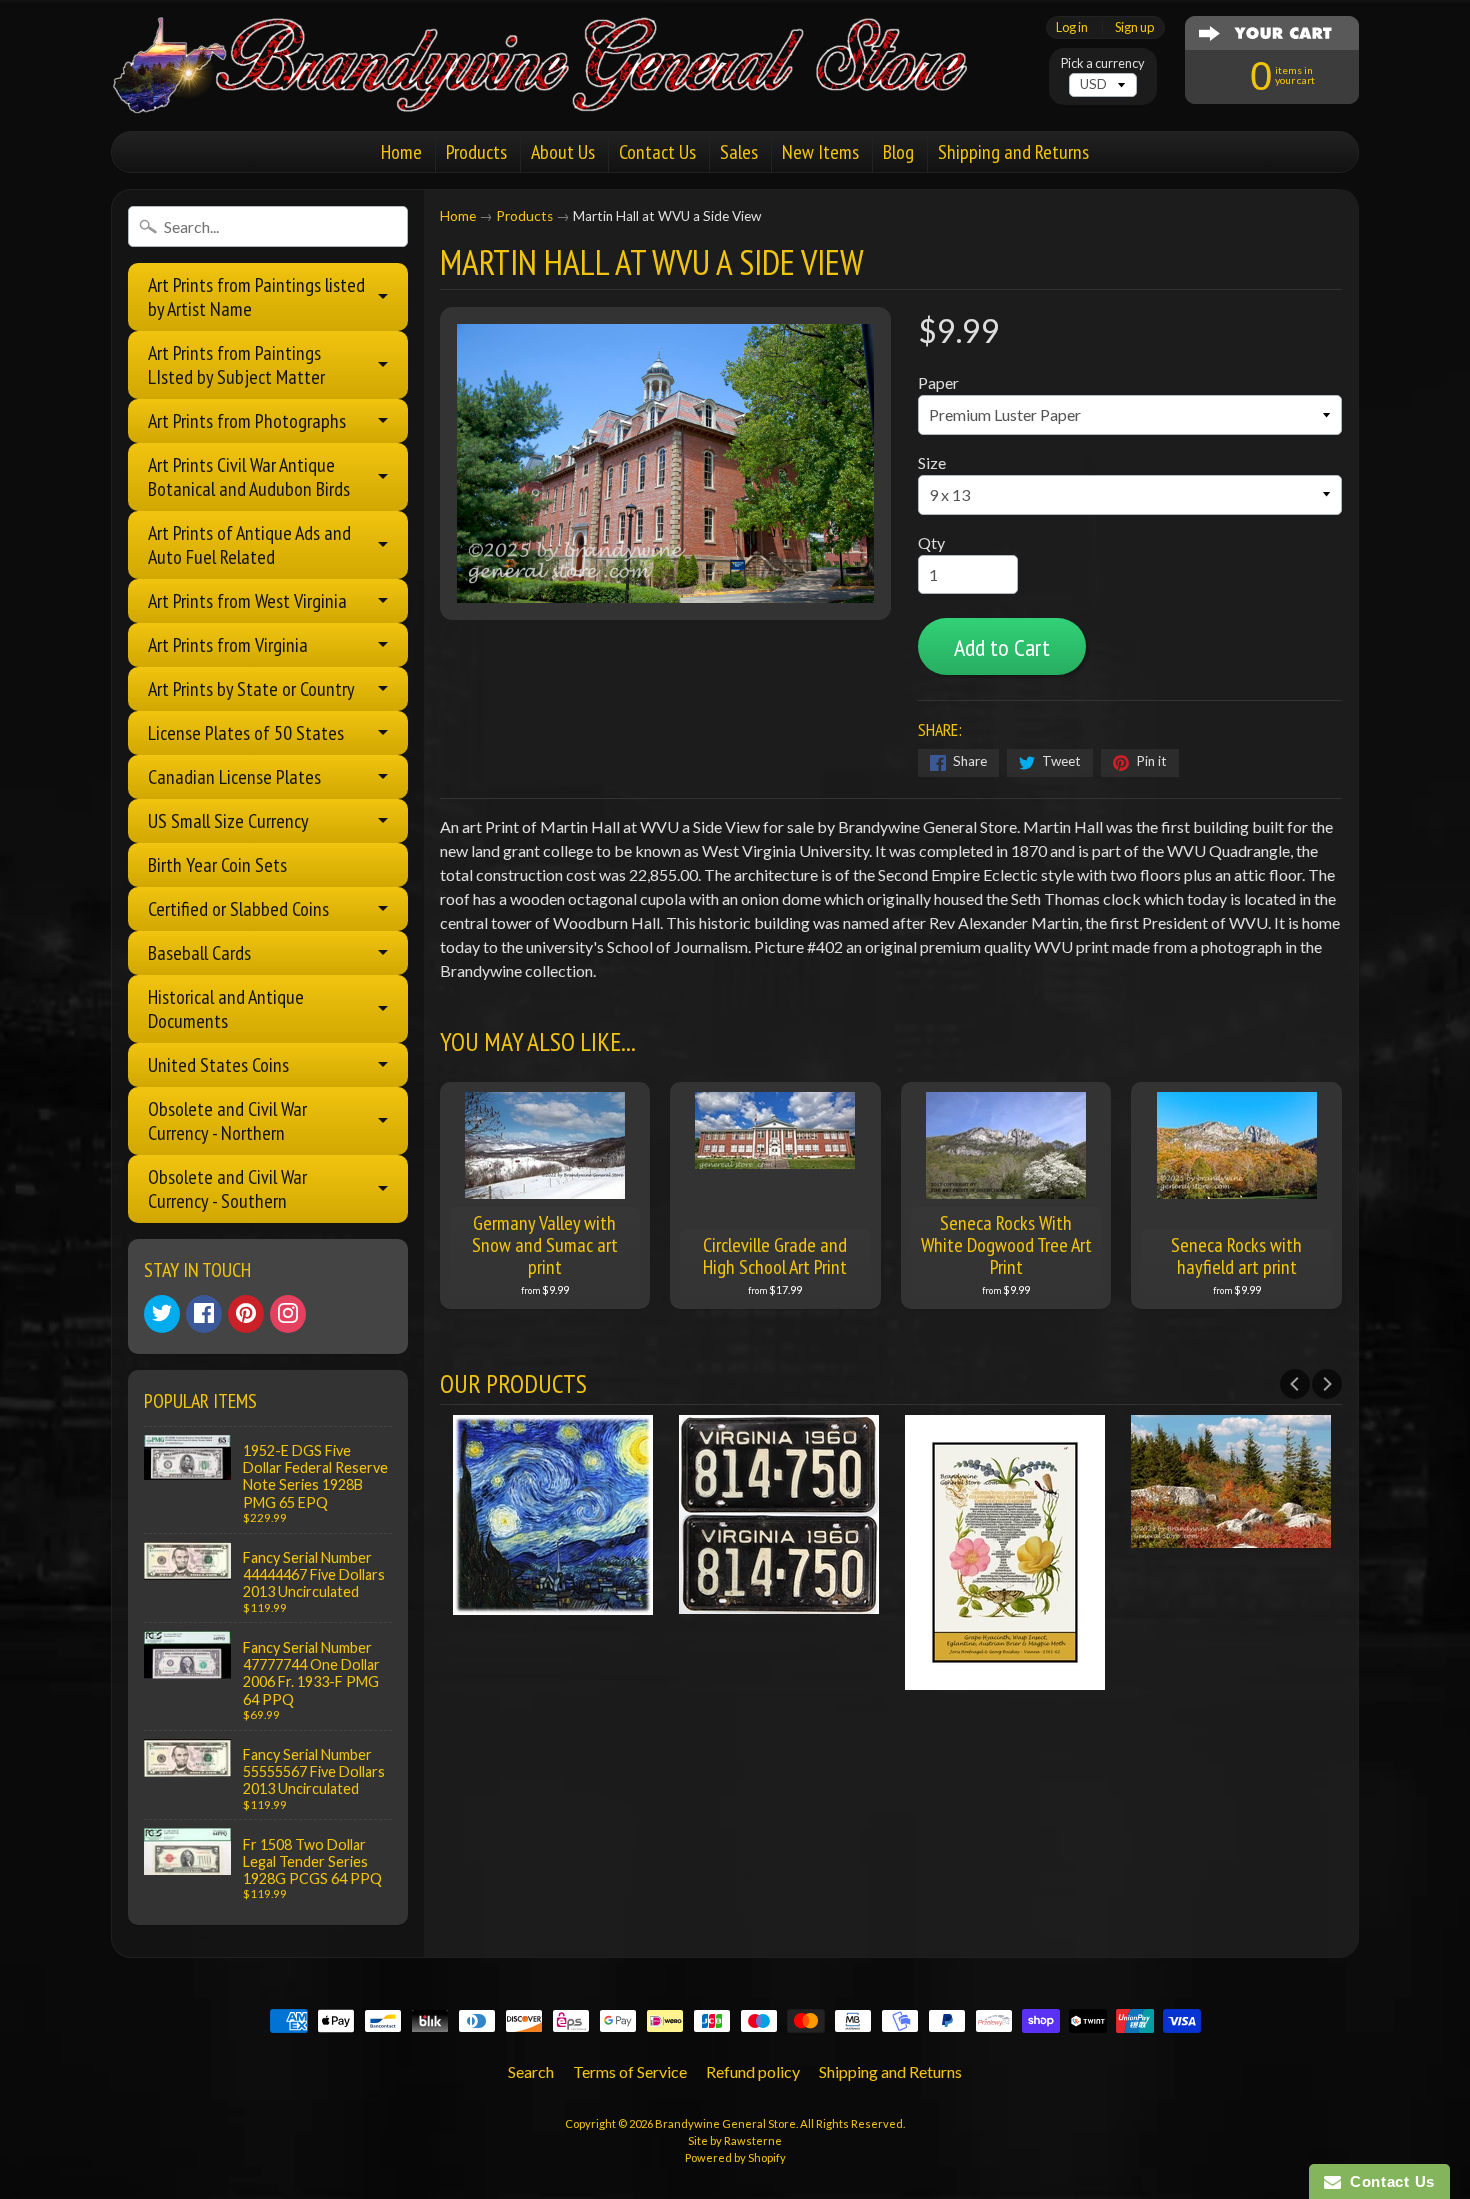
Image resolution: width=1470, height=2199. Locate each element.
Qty (931, 542)
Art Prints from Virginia (228, 645)
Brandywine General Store (725, 2123)
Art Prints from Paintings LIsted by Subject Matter (236, 365)
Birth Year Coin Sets (217, 865)
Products (476, 152)
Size (932, 462)
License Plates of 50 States (246, 733)
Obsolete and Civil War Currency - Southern (227, 1189)
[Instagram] (288, 1314)
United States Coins (218, 1065)
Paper (938, 382)
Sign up (1134, 27)
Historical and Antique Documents (226, 1009)
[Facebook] (204, 1314)
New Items (820, 152)
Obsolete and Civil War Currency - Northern (227, 1121)
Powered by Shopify (735, 2157)
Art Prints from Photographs (247, 421)
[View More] (558, 1601)
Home (401, 152)
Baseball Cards (199, 953)
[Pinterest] (246, 1314)
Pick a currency (1103, 63)
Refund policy (753, 2071)
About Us (563, 152)
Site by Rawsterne (735, 2140)
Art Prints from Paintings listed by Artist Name (256, 297)
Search (531, 2071)
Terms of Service (630, 2071)
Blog (898, 152)
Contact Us (657, 152)
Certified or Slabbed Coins (238, 909)
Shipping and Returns (1013, 152)
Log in (1072, 27)
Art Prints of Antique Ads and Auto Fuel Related (249, 545)
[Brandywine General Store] (561, 88)
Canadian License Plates (234, 777)
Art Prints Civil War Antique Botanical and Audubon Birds (249, 477)
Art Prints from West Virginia (247, 601)
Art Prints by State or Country (251, 689)
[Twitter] (162, 1314)
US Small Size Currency (228, 821)
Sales (739, 152)
